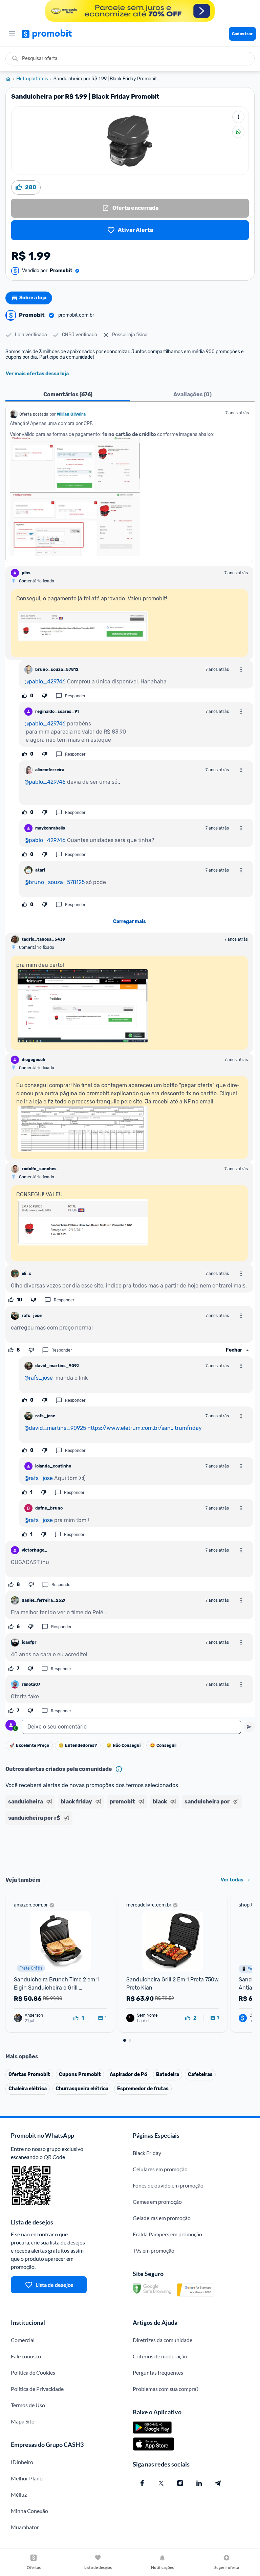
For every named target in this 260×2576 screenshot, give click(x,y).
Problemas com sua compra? (166, 2389)
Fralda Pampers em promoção (167, 2234)
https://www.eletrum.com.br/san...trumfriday (145, 1428)
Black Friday (147, 2153)
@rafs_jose (39, 1378)
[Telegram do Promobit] (218, 2483)
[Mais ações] (238, 117)
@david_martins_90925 (55, 1428)
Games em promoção (157, 2202)
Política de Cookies (33, 2372)
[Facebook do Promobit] (142, 2483)
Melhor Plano (27, 2478)
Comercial (23, 2340)
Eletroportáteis (32, 79)
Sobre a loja (33, 298)
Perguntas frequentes (158, 2372)
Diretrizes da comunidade (162, 2340)
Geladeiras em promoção (162, 2218)
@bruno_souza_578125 (55, 882)
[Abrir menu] (12, 34)
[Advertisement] (130, 1848)
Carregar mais (129, 922)
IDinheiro (22, 2462)
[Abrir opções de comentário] (241, 670)
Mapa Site (23, 2421)
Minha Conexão (29, 2511)
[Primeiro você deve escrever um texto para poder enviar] (249, 1727)
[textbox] (131, 1727)
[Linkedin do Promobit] (199, 2483)
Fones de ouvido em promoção (168, 2185)
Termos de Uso (28, 2405)
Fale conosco (26, 2356)
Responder (75, 696)
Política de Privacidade (37, 2389)
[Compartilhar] (238, 132)
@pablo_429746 (45, 682)
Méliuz (19, 2494)
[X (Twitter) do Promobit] (161, 2483)
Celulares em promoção (160, 2169)
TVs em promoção (154, 2250)
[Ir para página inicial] (11, 79)
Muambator (25, 2527)
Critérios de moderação (160, 2356)
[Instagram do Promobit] (180, 2483)
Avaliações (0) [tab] (192, 394)
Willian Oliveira (71, 414)
